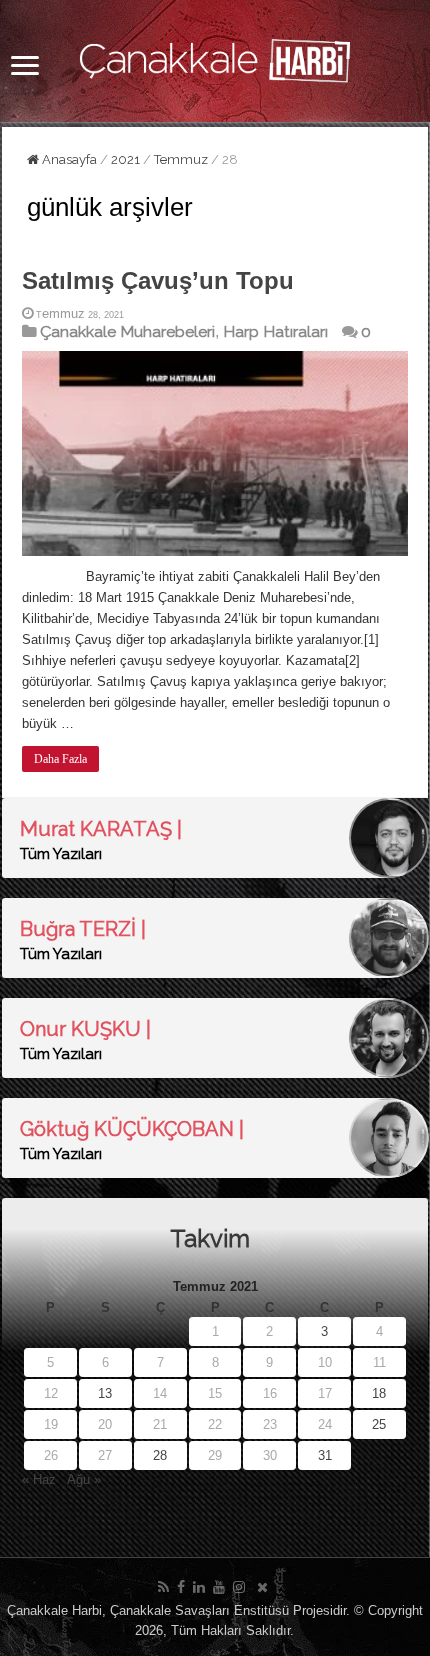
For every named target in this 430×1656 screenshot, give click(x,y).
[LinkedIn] (199, 1587)
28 (160, 1455)
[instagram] (239, 1587)
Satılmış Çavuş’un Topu (158, 280)
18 (379, 1393)
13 (105, 1393)
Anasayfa (68, 159)
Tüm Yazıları (61, 854)
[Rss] (163, 1587)
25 (379, 1424)
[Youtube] (219, 1587)
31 (325, 1455)
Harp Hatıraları (275, 331)
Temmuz (181, 159)
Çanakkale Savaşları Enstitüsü (199, 1610)
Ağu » (84, 1479)
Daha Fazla (60, 759)
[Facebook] (181, 1587)
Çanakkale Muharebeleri (127, 331)
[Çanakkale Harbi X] (262, 1587)
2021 (125, 159)
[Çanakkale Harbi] (215, 57)
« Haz (39, 1479)
